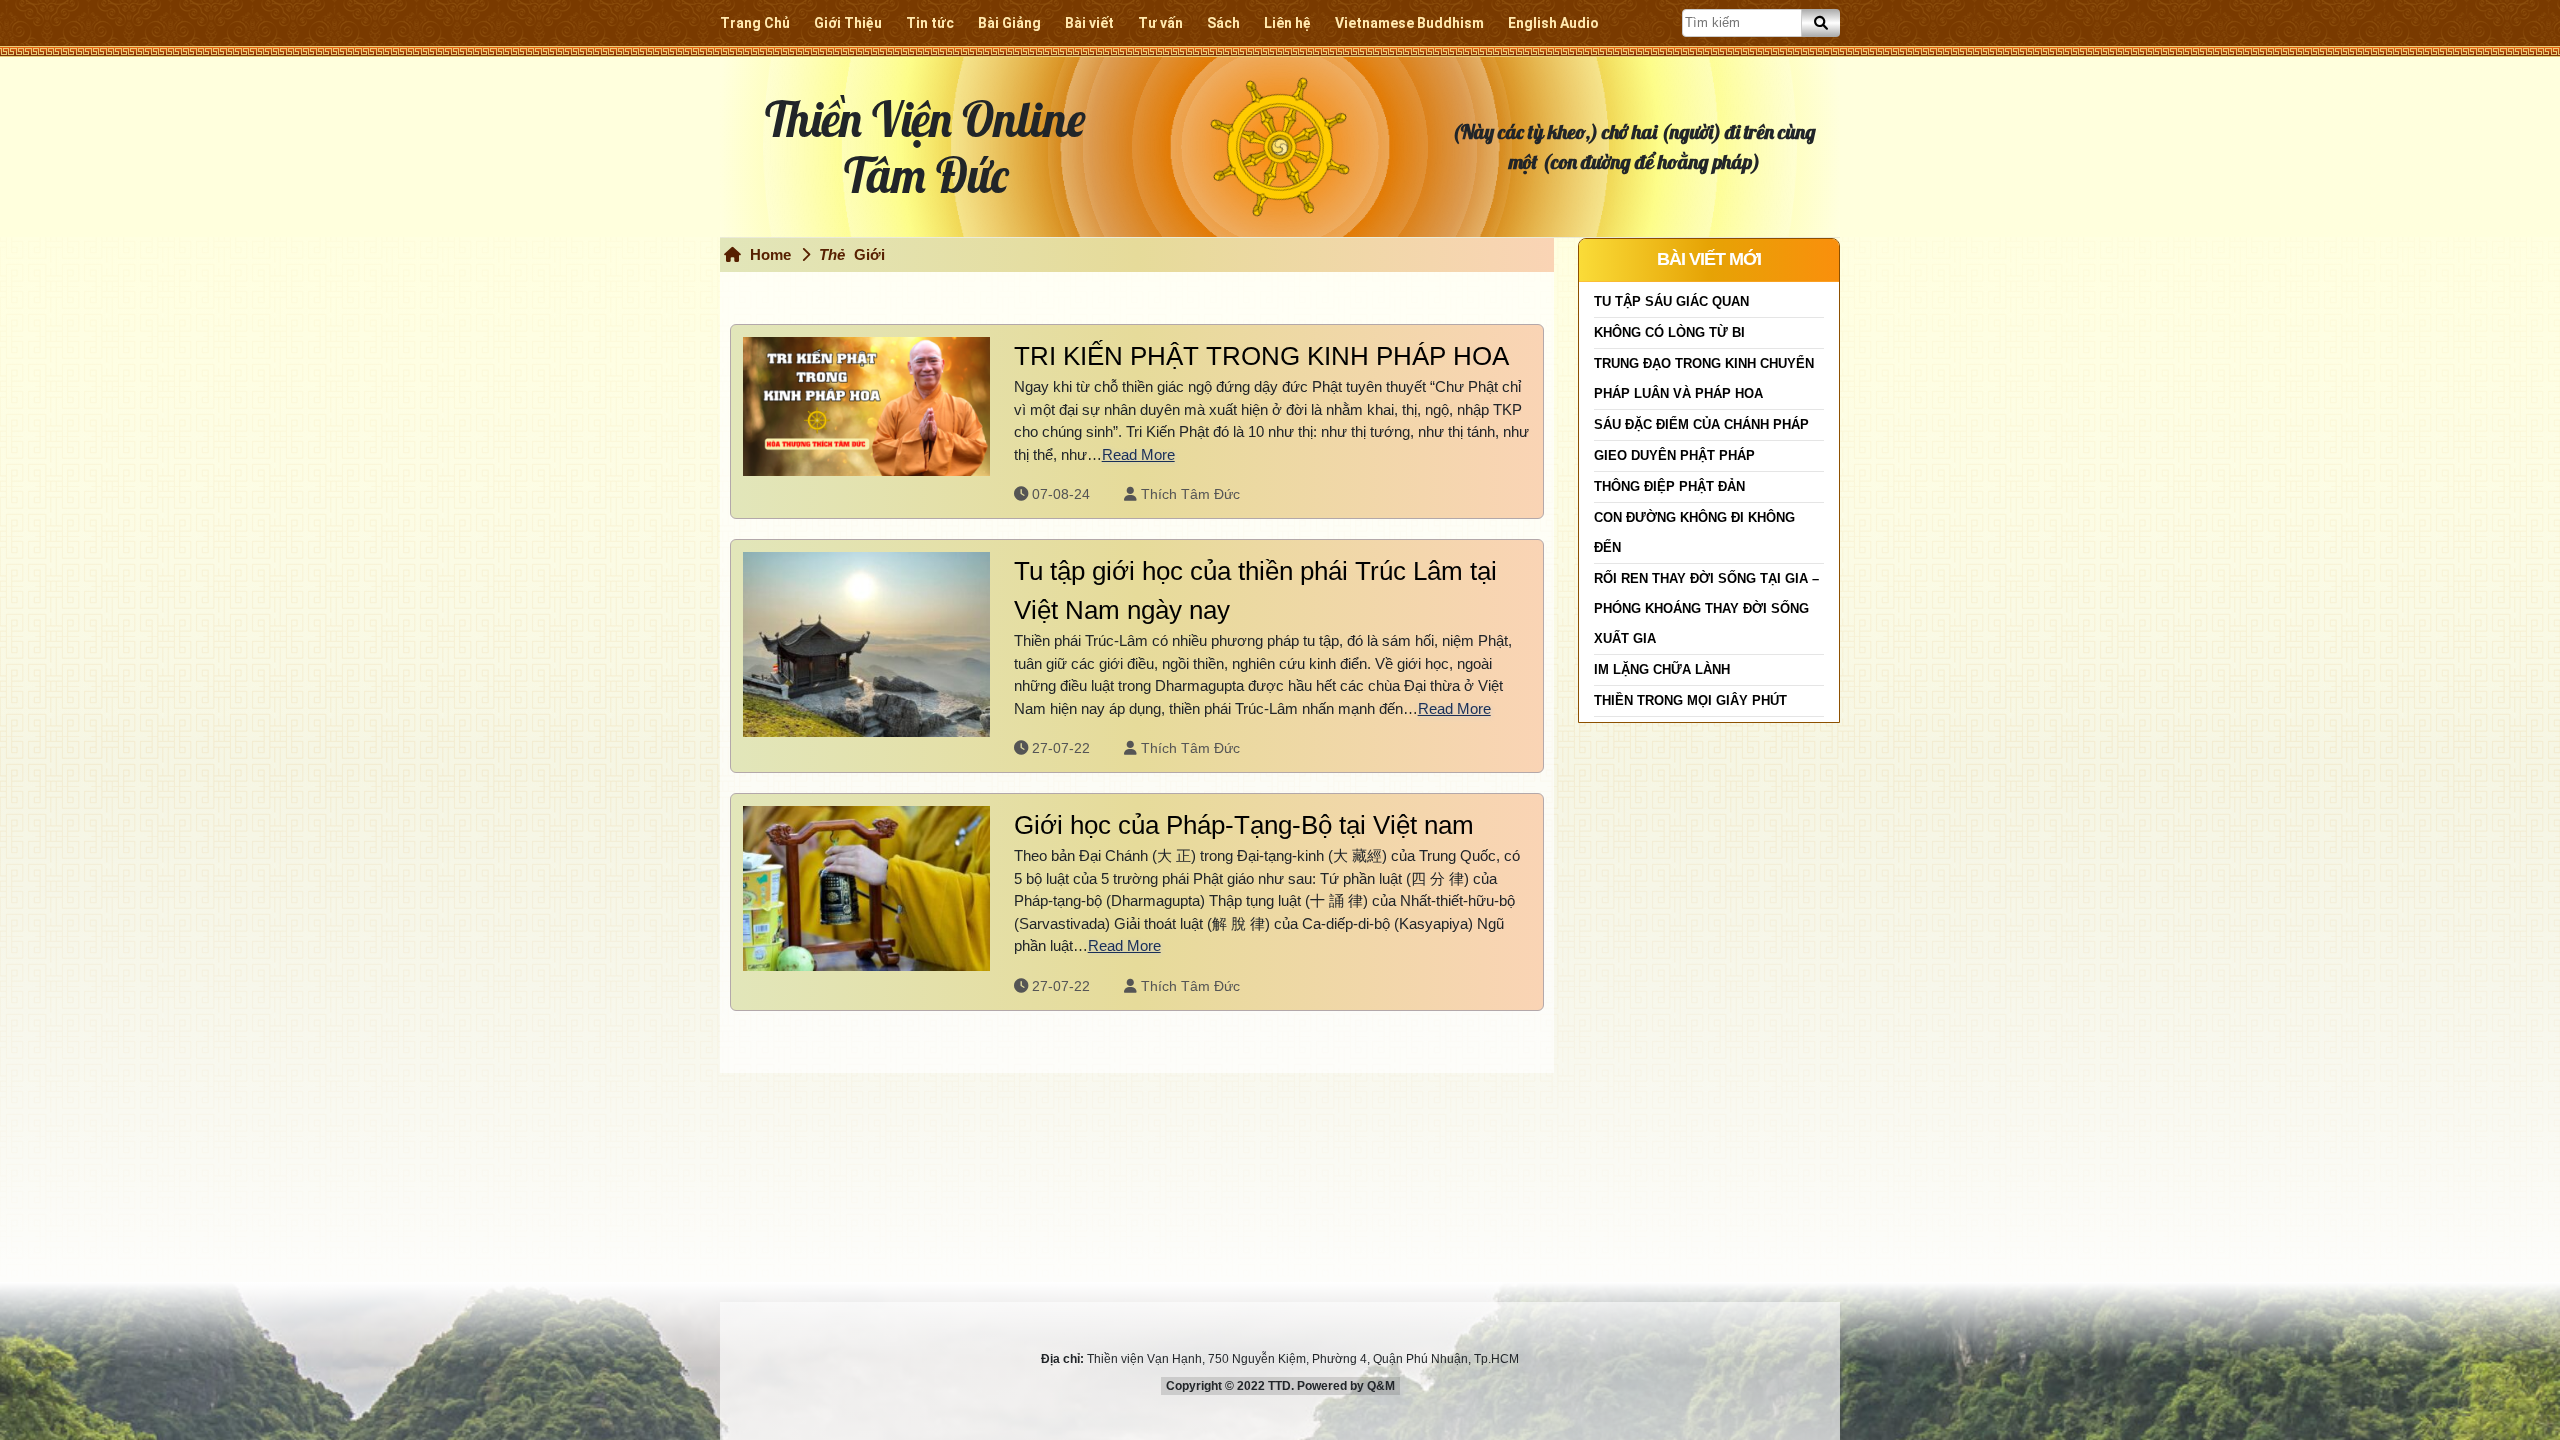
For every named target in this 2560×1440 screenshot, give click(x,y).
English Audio (1553, 23)
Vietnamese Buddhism (1409, 23)
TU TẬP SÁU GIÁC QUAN (1671, 301)
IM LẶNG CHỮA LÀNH (1662, 669)
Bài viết (1089, 23)
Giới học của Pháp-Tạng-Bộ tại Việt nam (1244, 825)
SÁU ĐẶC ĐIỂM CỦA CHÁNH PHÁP (1701, 424)
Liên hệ (1287, 23)
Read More (1138, 454)
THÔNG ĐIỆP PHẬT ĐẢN (1669, 486)
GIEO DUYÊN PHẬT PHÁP (1674, 455)
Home (768, 254)
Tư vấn (1160, 23)
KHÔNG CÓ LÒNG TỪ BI (1669, 332)
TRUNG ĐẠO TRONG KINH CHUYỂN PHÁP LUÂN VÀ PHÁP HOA (1704, 378)
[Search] (1821, 23)
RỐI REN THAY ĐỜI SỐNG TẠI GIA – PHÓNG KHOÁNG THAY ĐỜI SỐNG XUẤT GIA (1706, 608)
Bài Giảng (1009, 23)
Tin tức (930, 23)
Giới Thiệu (848, 23)
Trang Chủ (755, 23)
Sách (1223, 23)
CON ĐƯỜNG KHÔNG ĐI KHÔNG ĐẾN (1694, 532)
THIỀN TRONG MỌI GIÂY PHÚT (1690, 700)
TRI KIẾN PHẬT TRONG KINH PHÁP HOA (1261, 356)
